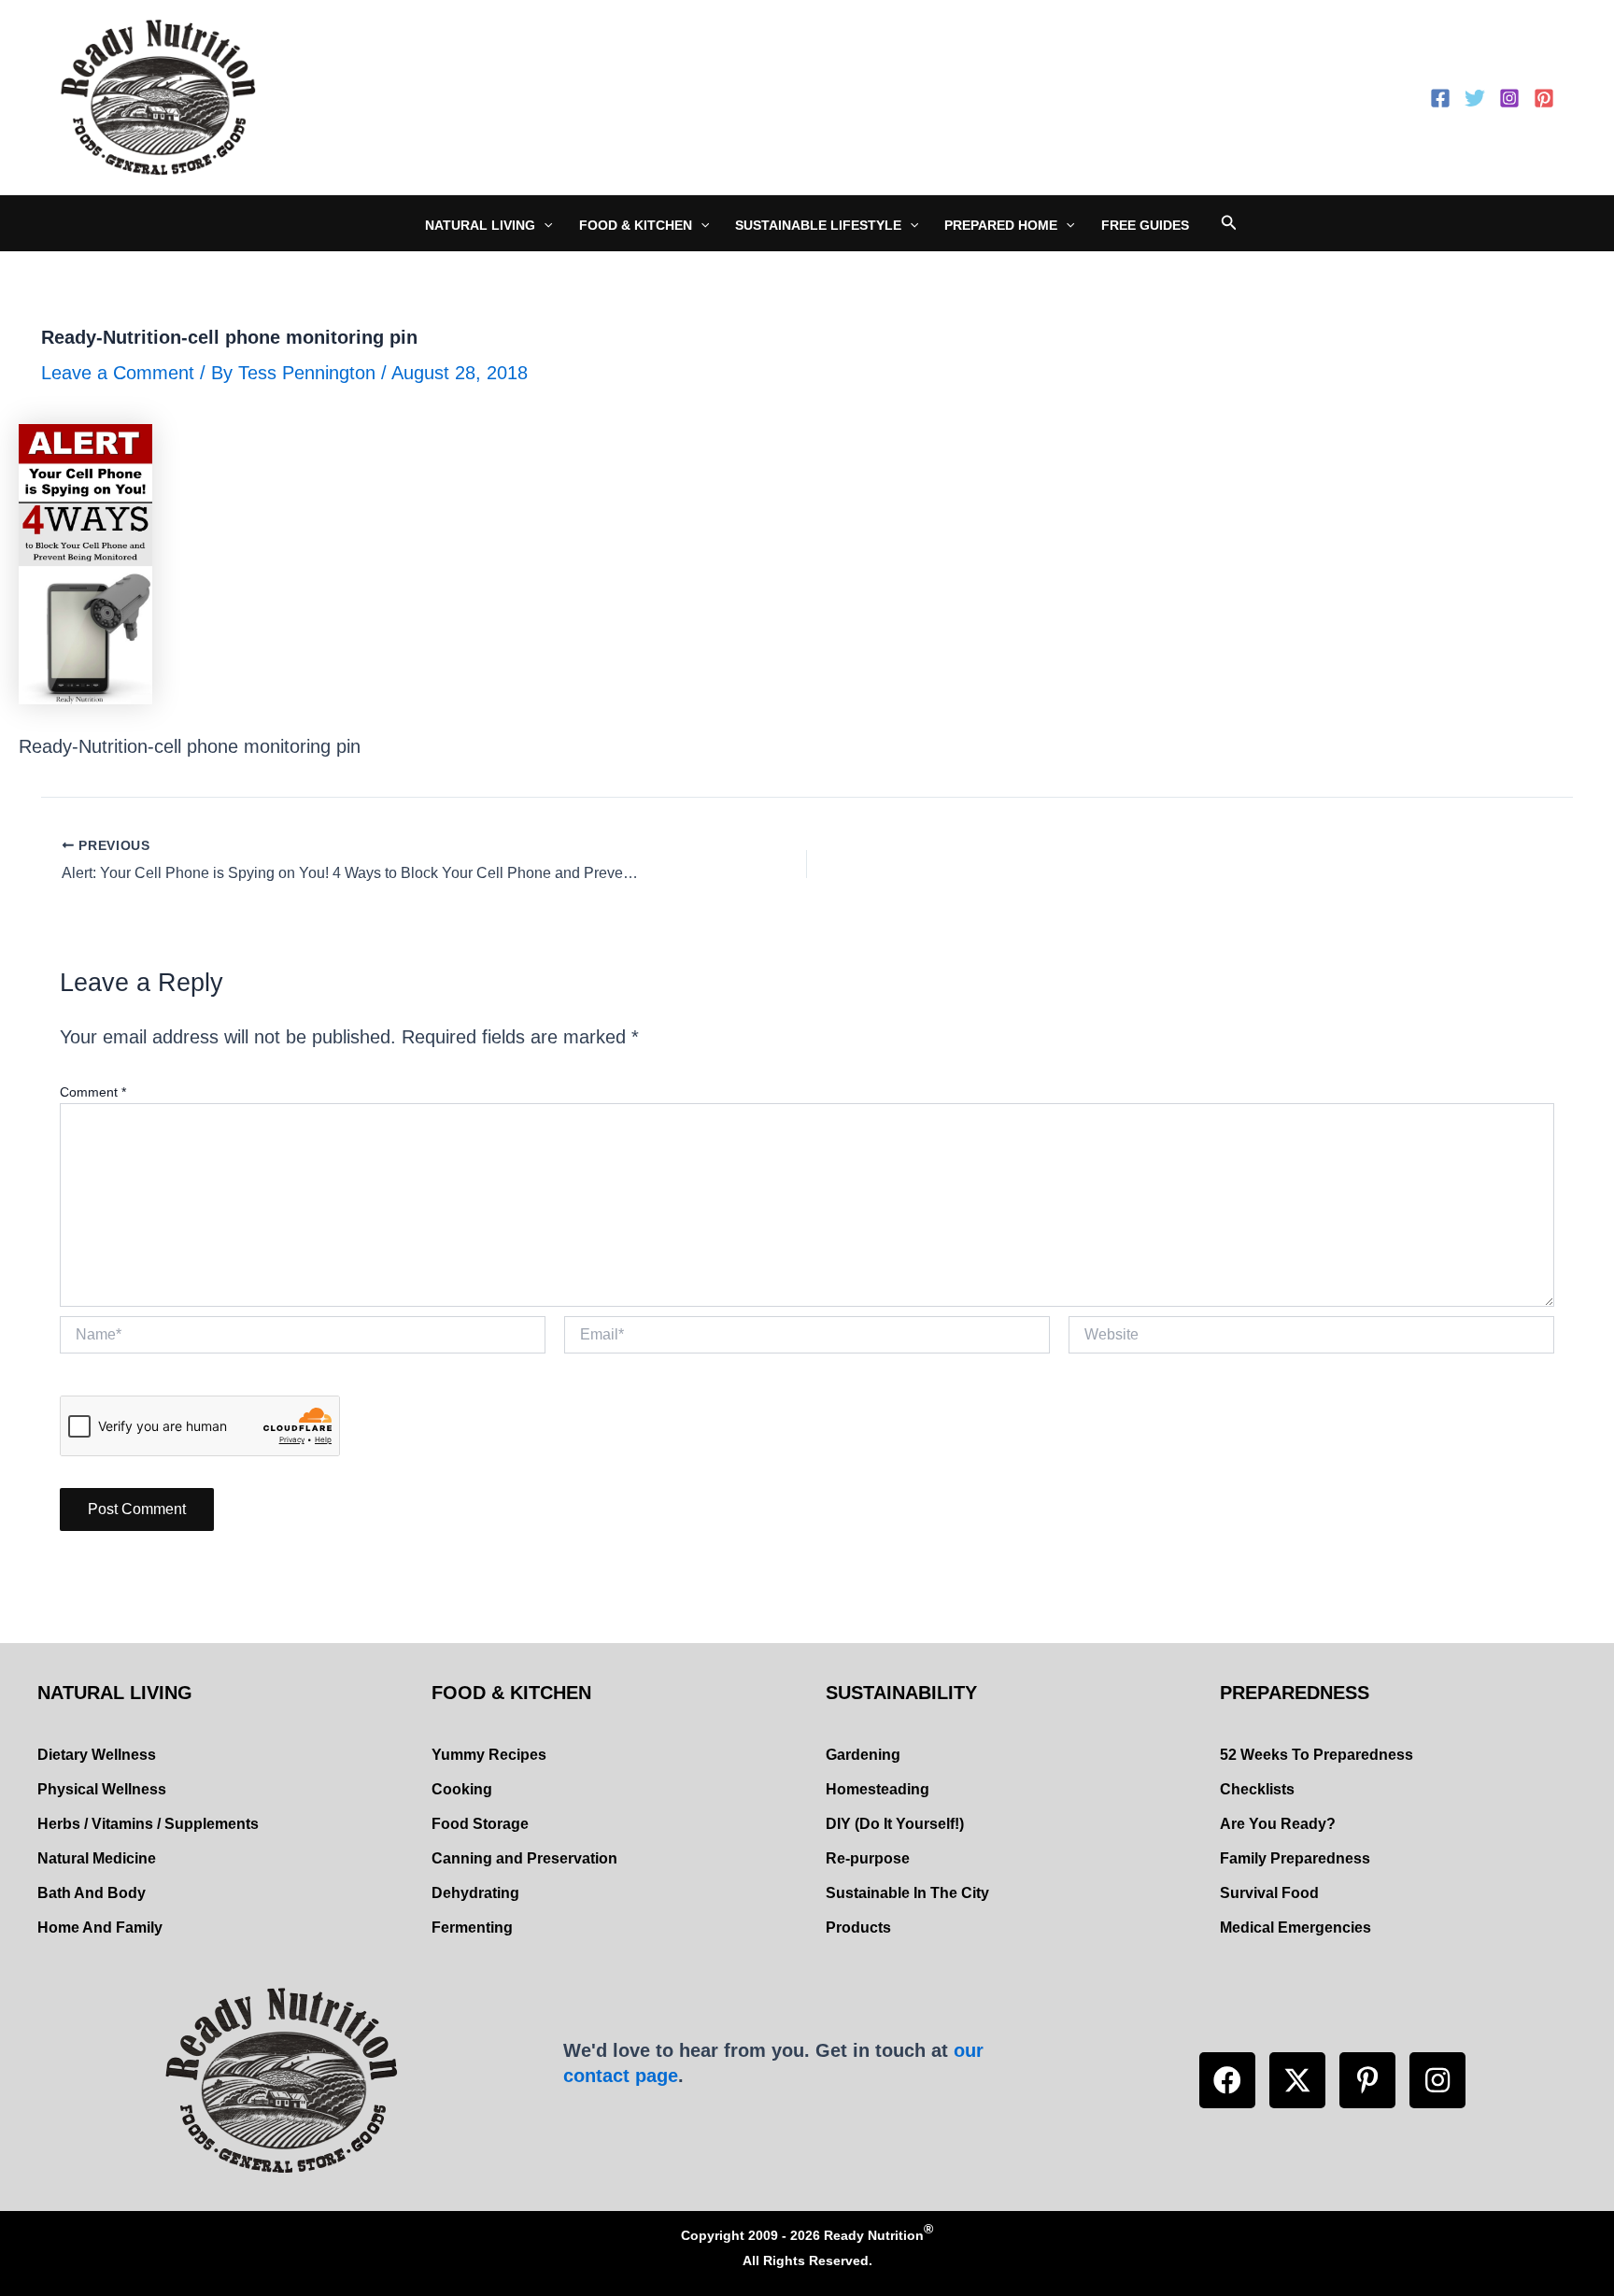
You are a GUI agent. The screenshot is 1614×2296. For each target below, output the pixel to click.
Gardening (863, 1755)
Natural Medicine (97, 1858)
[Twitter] (1475, 98)
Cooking (462, 1789)
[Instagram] (1509, 98)
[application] (544, 225)
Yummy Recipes (489, 1755)
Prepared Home (1001, 225)
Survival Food (1269, 1893)
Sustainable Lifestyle (818, 225)
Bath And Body (92, 1893)
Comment (93, 1092)
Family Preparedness (1295, 1858)
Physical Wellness (102, 1789)
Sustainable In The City (907, 1893)
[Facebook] (1440, 98)
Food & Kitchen (636, 225)
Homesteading (878, 1789)
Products (858, 1928)
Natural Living (480, 225)
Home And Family (100, 1928)
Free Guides (1145, 225)
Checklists (1257, 1789)
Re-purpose (868, 1858)
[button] (1227, 2080)
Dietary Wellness (97, 1755)
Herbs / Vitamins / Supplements (148, 1824)
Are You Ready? (1278, 1824)
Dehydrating (475, 1893)
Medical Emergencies (1295, 1928)
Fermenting (472, 1928)
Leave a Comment (118, 373)
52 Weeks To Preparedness (1317, 1755)
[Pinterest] (1544, 98)
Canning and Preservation (524, 1858)
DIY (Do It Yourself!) (895, 1824)
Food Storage (480, 1824)
